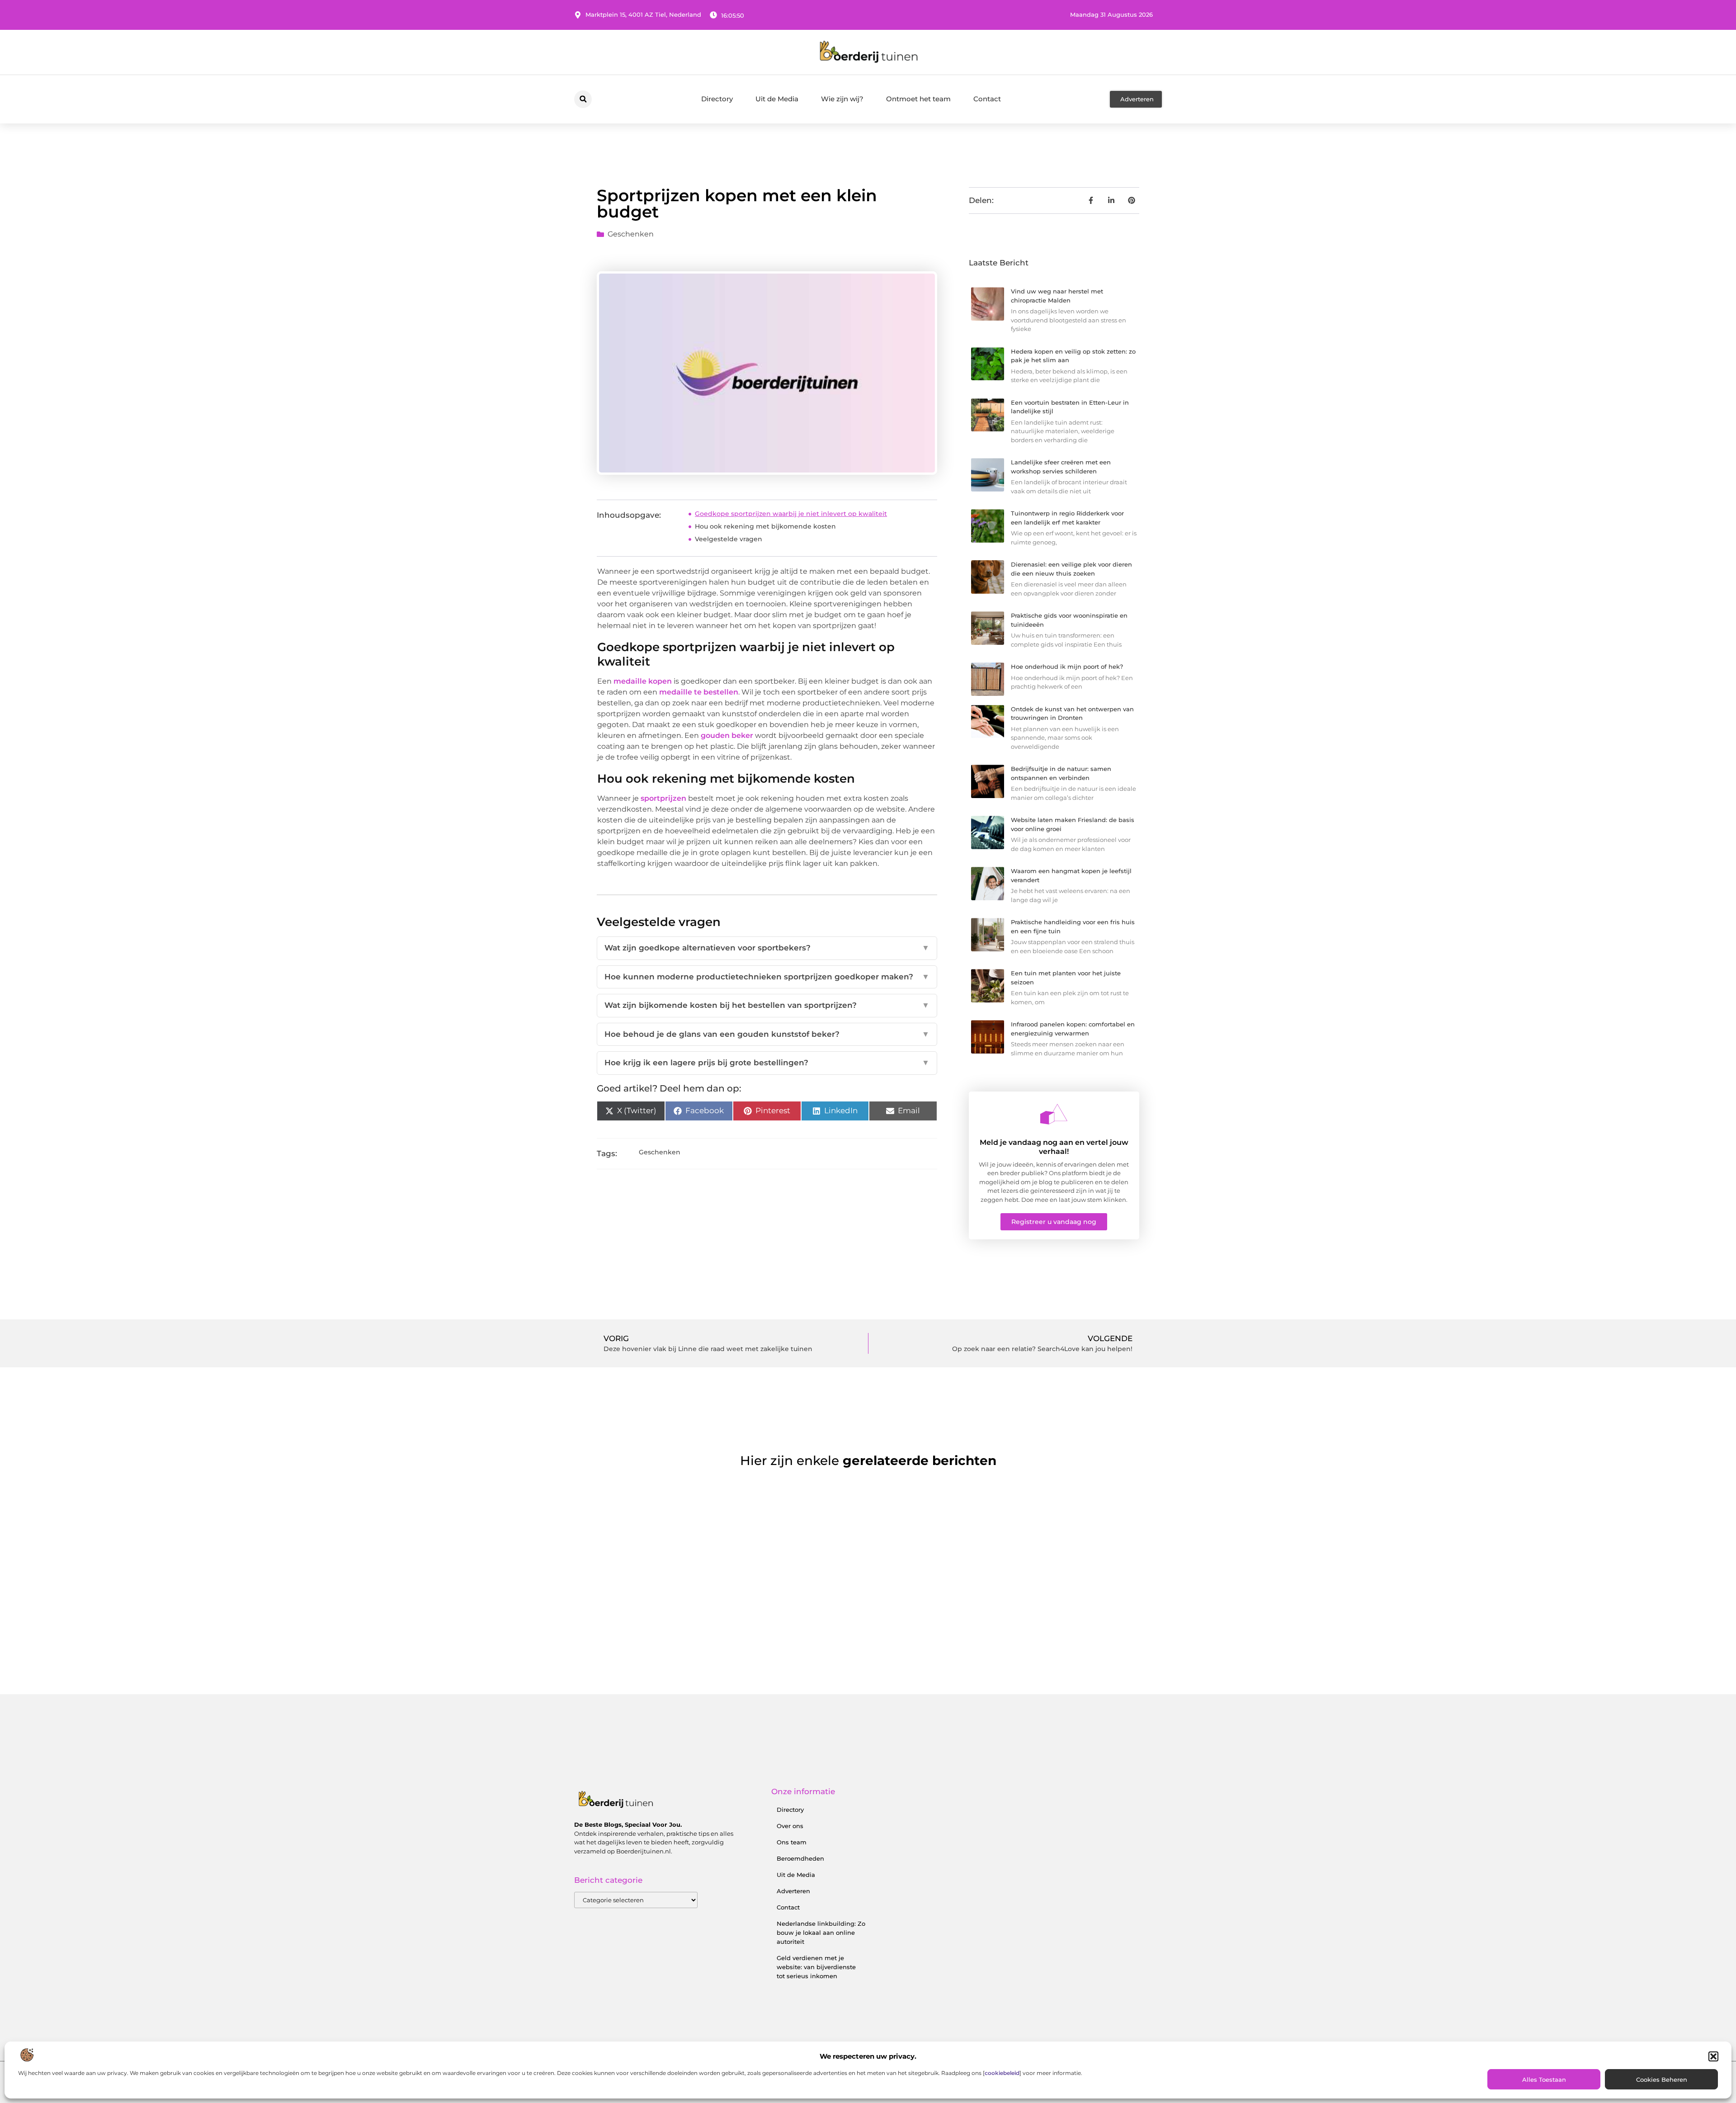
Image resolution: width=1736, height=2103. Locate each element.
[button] (1713, 2056)
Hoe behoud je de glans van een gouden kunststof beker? (767, 1034)
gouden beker (727, 735)
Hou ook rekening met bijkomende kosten (765, 526)
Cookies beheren (1662, 2079)
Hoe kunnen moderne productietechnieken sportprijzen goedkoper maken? (767, 977)
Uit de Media (777, 99)
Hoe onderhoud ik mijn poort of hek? (1067, 666)
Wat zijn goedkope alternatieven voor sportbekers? (767, 948)
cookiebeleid (1002, 2073)
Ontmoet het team (918, 99)
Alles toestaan (1544, 2079)
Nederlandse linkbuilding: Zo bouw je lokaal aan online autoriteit (821, 1933)
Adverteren (793, 1891)
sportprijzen (663, 798)
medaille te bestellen (699, 692)
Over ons (790, 1826)
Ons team (792, 1842)
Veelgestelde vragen (729, 539)
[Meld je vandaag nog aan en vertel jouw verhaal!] (1054, 1114)
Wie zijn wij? (842, 99)
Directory (717, 99)
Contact (987, 99)
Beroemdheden (800, 1858)
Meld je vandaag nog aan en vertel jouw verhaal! (1054, 1147)
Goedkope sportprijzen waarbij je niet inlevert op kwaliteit (791, 514)
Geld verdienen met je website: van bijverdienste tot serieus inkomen (816, 1967)
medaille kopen (643, 681)
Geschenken (631, 234)
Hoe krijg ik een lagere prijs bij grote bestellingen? (767, 1063)
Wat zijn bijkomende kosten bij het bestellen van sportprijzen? (767, 1005)
